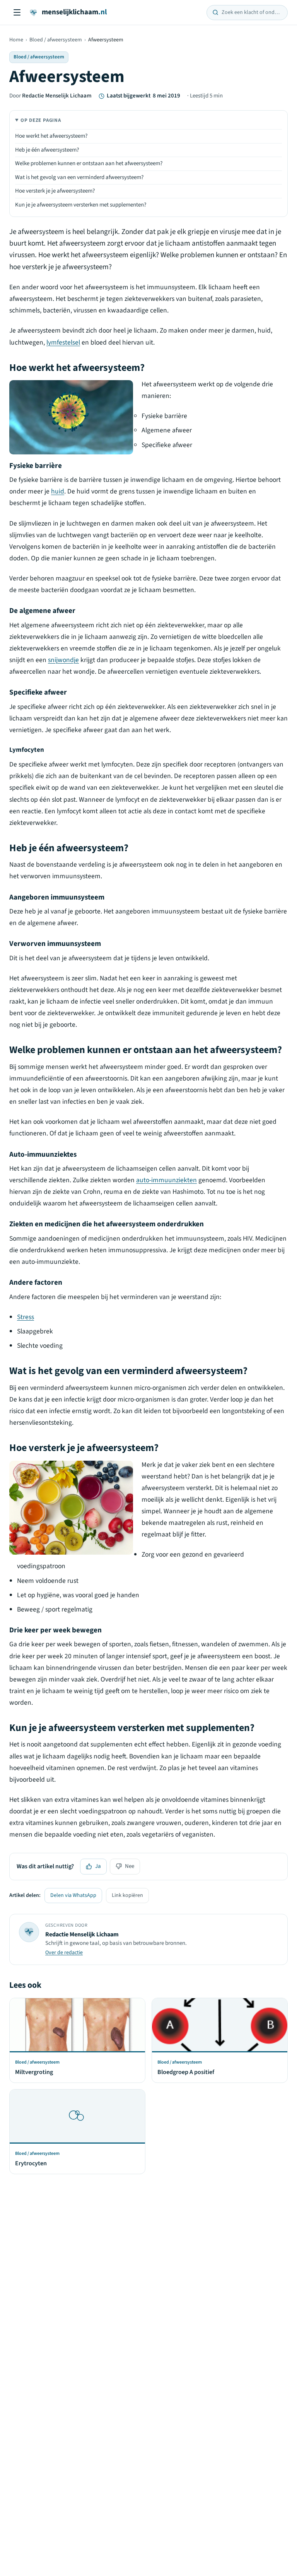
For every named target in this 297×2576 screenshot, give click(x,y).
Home (16, 40)
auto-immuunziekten (166, 1180)
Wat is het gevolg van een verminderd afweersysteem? (79, 177)
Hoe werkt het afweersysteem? (51, 136)
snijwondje (63, 660)
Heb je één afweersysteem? (47, 150)
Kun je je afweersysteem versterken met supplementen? (81, 205)
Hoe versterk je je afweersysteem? (55, 191)
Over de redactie (64, 1953)
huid (58, 491)
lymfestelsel (63, 342)
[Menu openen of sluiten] (17, 12)
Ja (98, 1866)
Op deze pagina (41, 120)
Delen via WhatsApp (73, 1895)
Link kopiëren (127, 1895)
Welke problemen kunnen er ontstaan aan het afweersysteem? (89, 163)
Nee (130, 1866)
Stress (26, 1317)
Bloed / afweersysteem (56, 40)
